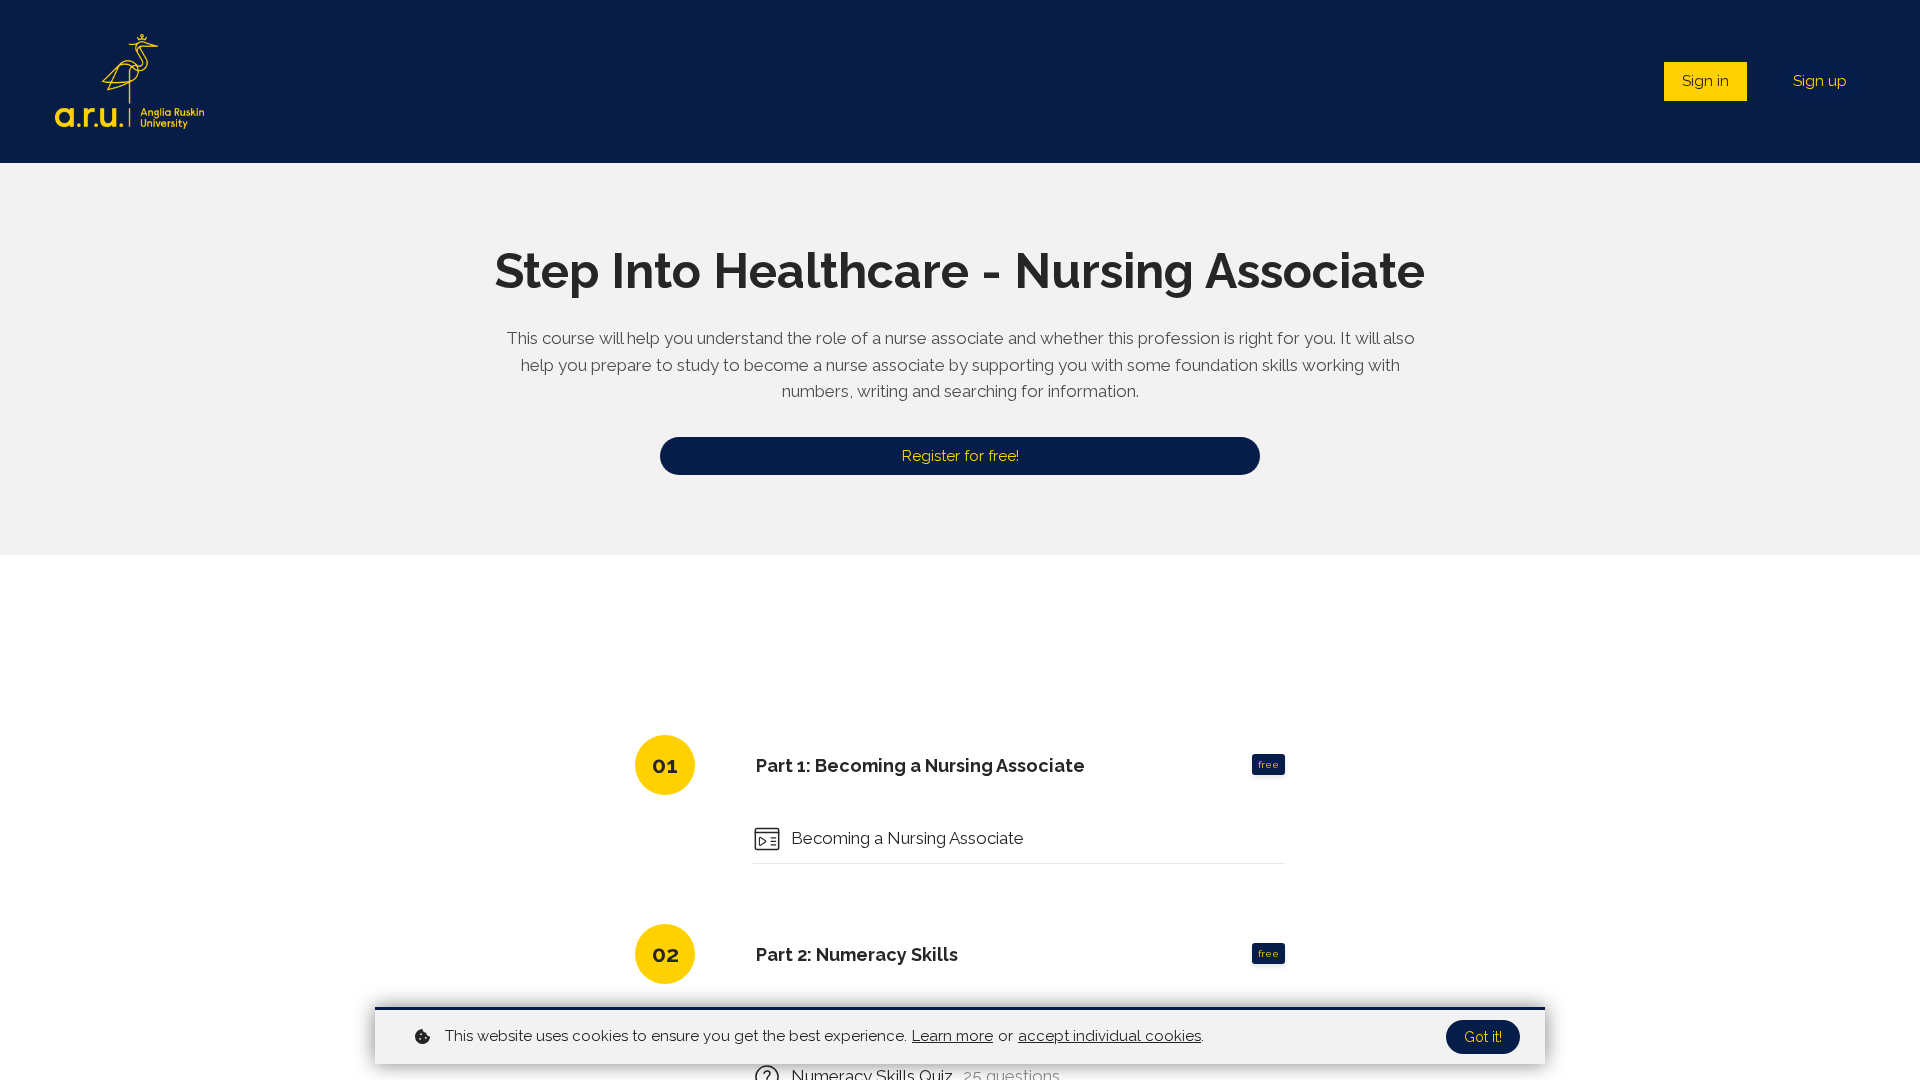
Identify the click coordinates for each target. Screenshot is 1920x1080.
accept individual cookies (1109, 1036)
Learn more (952, 1036)
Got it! (1483, 1037)
